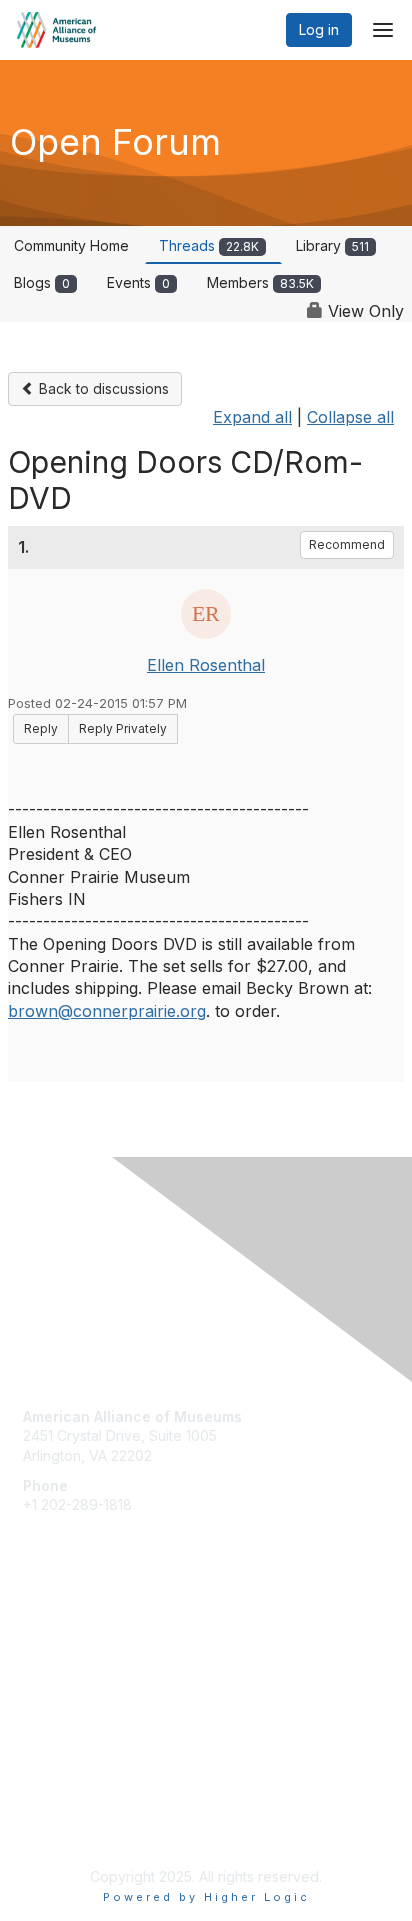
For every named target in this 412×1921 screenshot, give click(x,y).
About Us (53, 1807)
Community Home (71, 245)
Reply (41, 728)
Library (332, 245)
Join (37, 1636)
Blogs (42, 282)
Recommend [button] (347, 544)
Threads (209, 245)
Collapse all (350, 417)
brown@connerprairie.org (107, 1011)
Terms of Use (67, 1826)
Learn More (61, 1675)
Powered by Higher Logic (206, 1897)
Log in (319, 29)
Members (260, 282)
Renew (46, 1655)
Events (138, 282)
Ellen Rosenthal (206, 665)
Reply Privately (123, 728)
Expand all (252, 417)
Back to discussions (102, 388)
